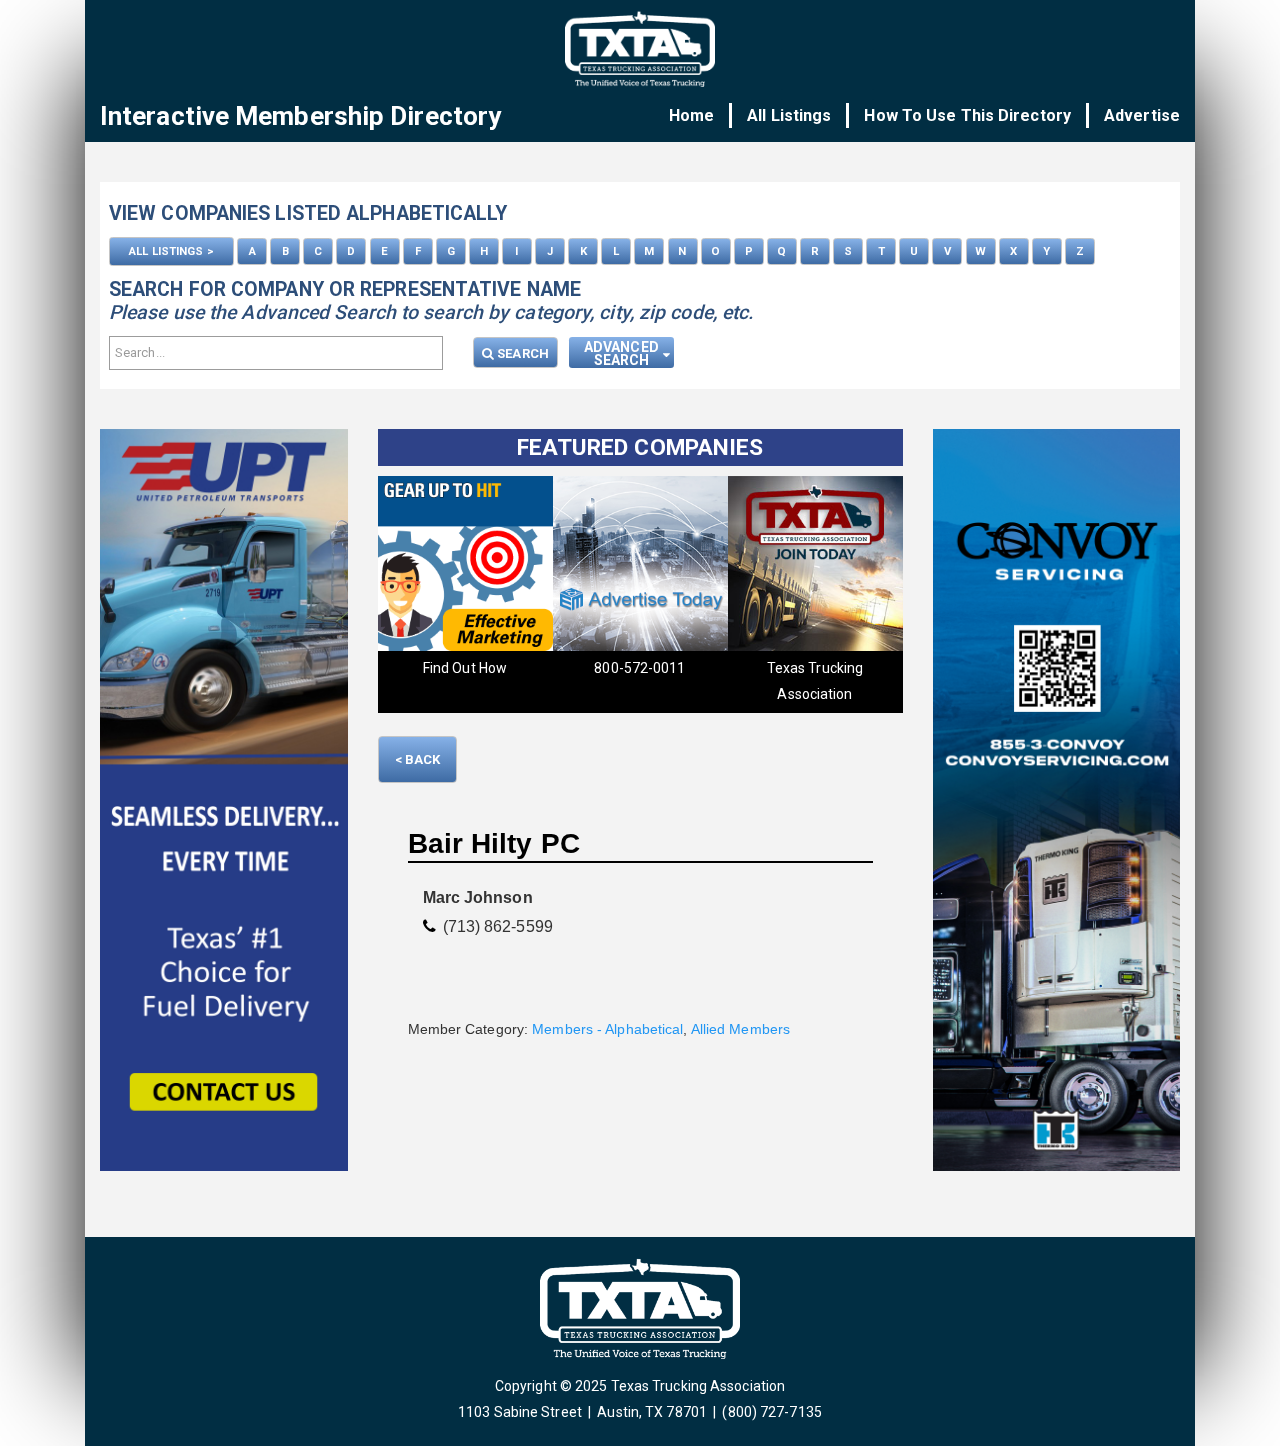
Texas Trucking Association (664, 681)
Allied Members (740, 1029)
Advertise (1142, 115)
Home (691, 115)
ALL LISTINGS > (171, 251)
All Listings (789, 115)
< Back (418, 759)
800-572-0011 (488, 668)
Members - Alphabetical (607, 1029)
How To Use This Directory (967, 115)
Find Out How (839, 668)
